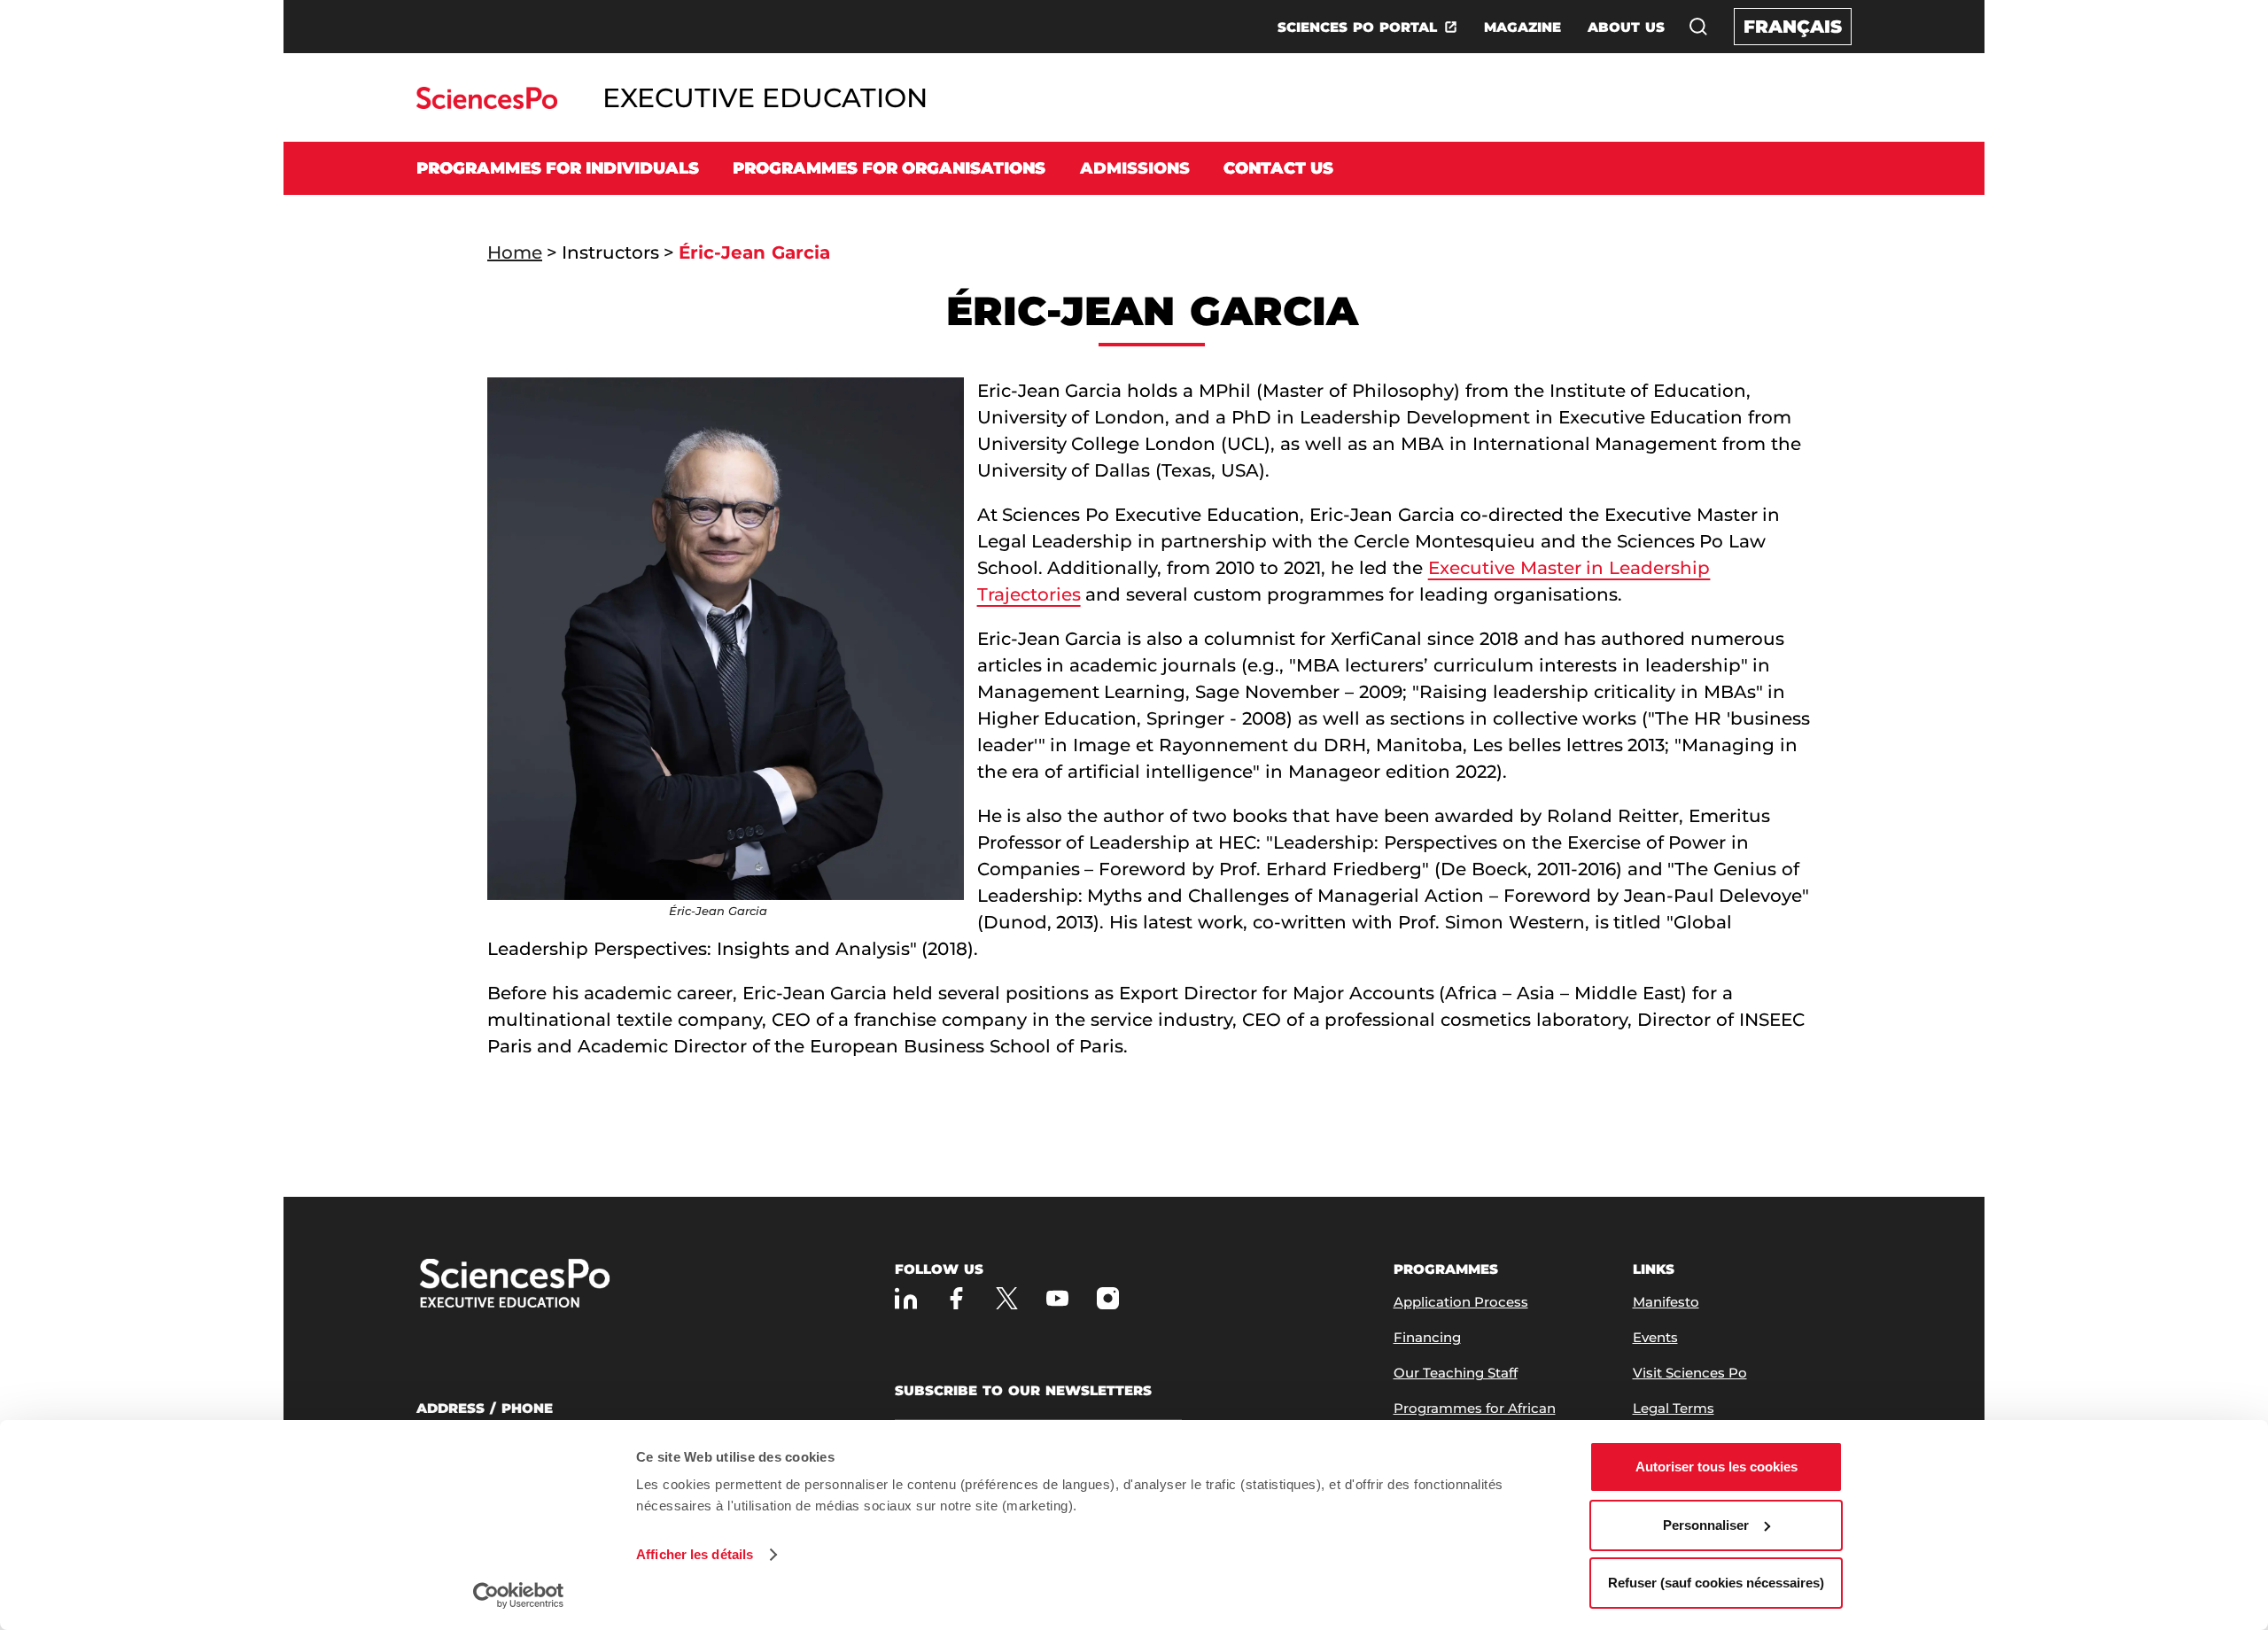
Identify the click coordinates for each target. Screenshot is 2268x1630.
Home (515, 252)
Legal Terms (1674, 1408)
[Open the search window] (1698, 27)
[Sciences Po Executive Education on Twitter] (1007, 1298)
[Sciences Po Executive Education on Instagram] (1108, 1298)
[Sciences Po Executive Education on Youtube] (1057, 1298)
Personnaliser (1706, 1525)
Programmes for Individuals (558, 168)
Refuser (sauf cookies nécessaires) (1716, 1583)
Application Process (1461, 1302)
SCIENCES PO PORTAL (1357, 27)
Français (1793, 27)
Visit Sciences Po (1690, 1373)
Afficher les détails (695, 1554)
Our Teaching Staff (1456, 1373)
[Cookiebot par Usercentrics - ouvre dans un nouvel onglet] (519, 1595)
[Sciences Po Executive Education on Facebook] (956, 1298)
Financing (1427, 1337)
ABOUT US (1626, 27)
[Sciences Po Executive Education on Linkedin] (906, 1298)
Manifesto (1666, 1302)
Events (1655, 1337)
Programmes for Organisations (889, 168)
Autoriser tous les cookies (1717, 1467)
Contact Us (1278, 168)
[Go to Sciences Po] (487, 104)
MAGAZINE (1522, 27)
